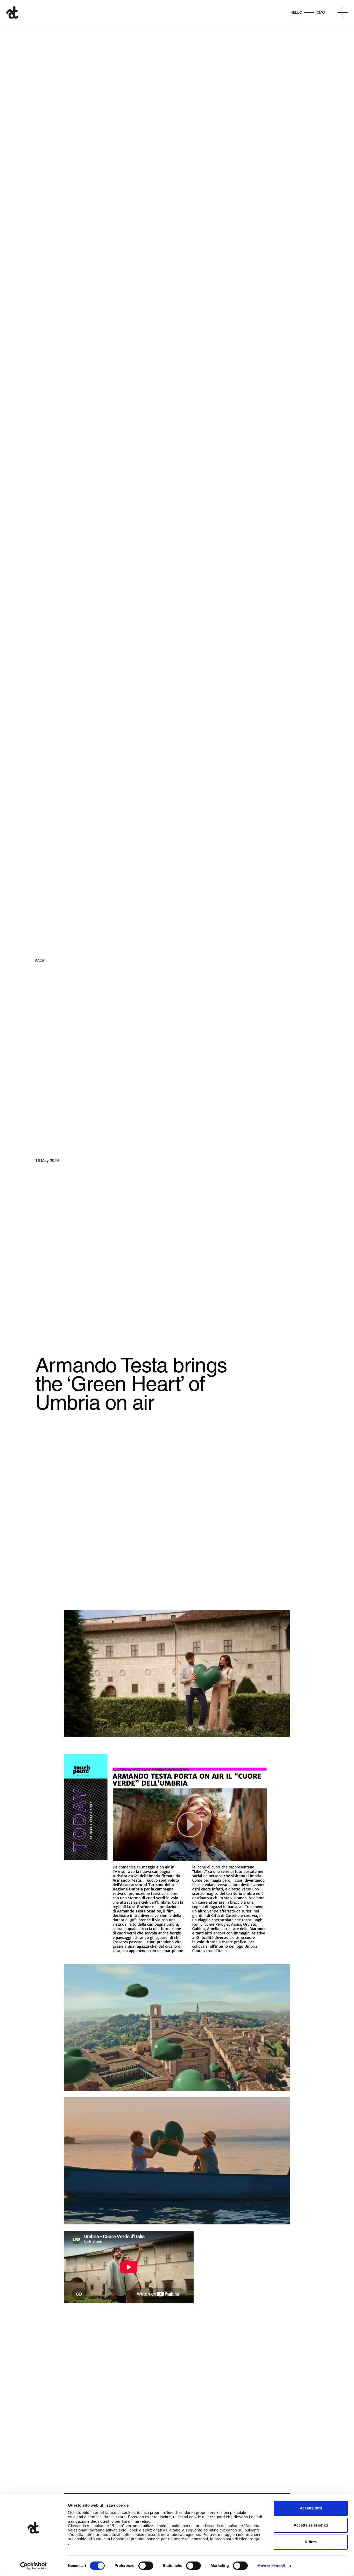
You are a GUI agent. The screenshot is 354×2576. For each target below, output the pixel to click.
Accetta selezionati (311, 2525)
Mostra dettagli (271, 2566)
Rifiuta (311, 2542)
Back (40, 961)
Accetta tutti (311, 2508)
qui (258, 2539)
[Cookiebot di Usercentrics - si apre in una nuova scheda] (34, 2566)
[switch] (146, 2566)
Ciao (321, 12)
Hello (296, 12)
